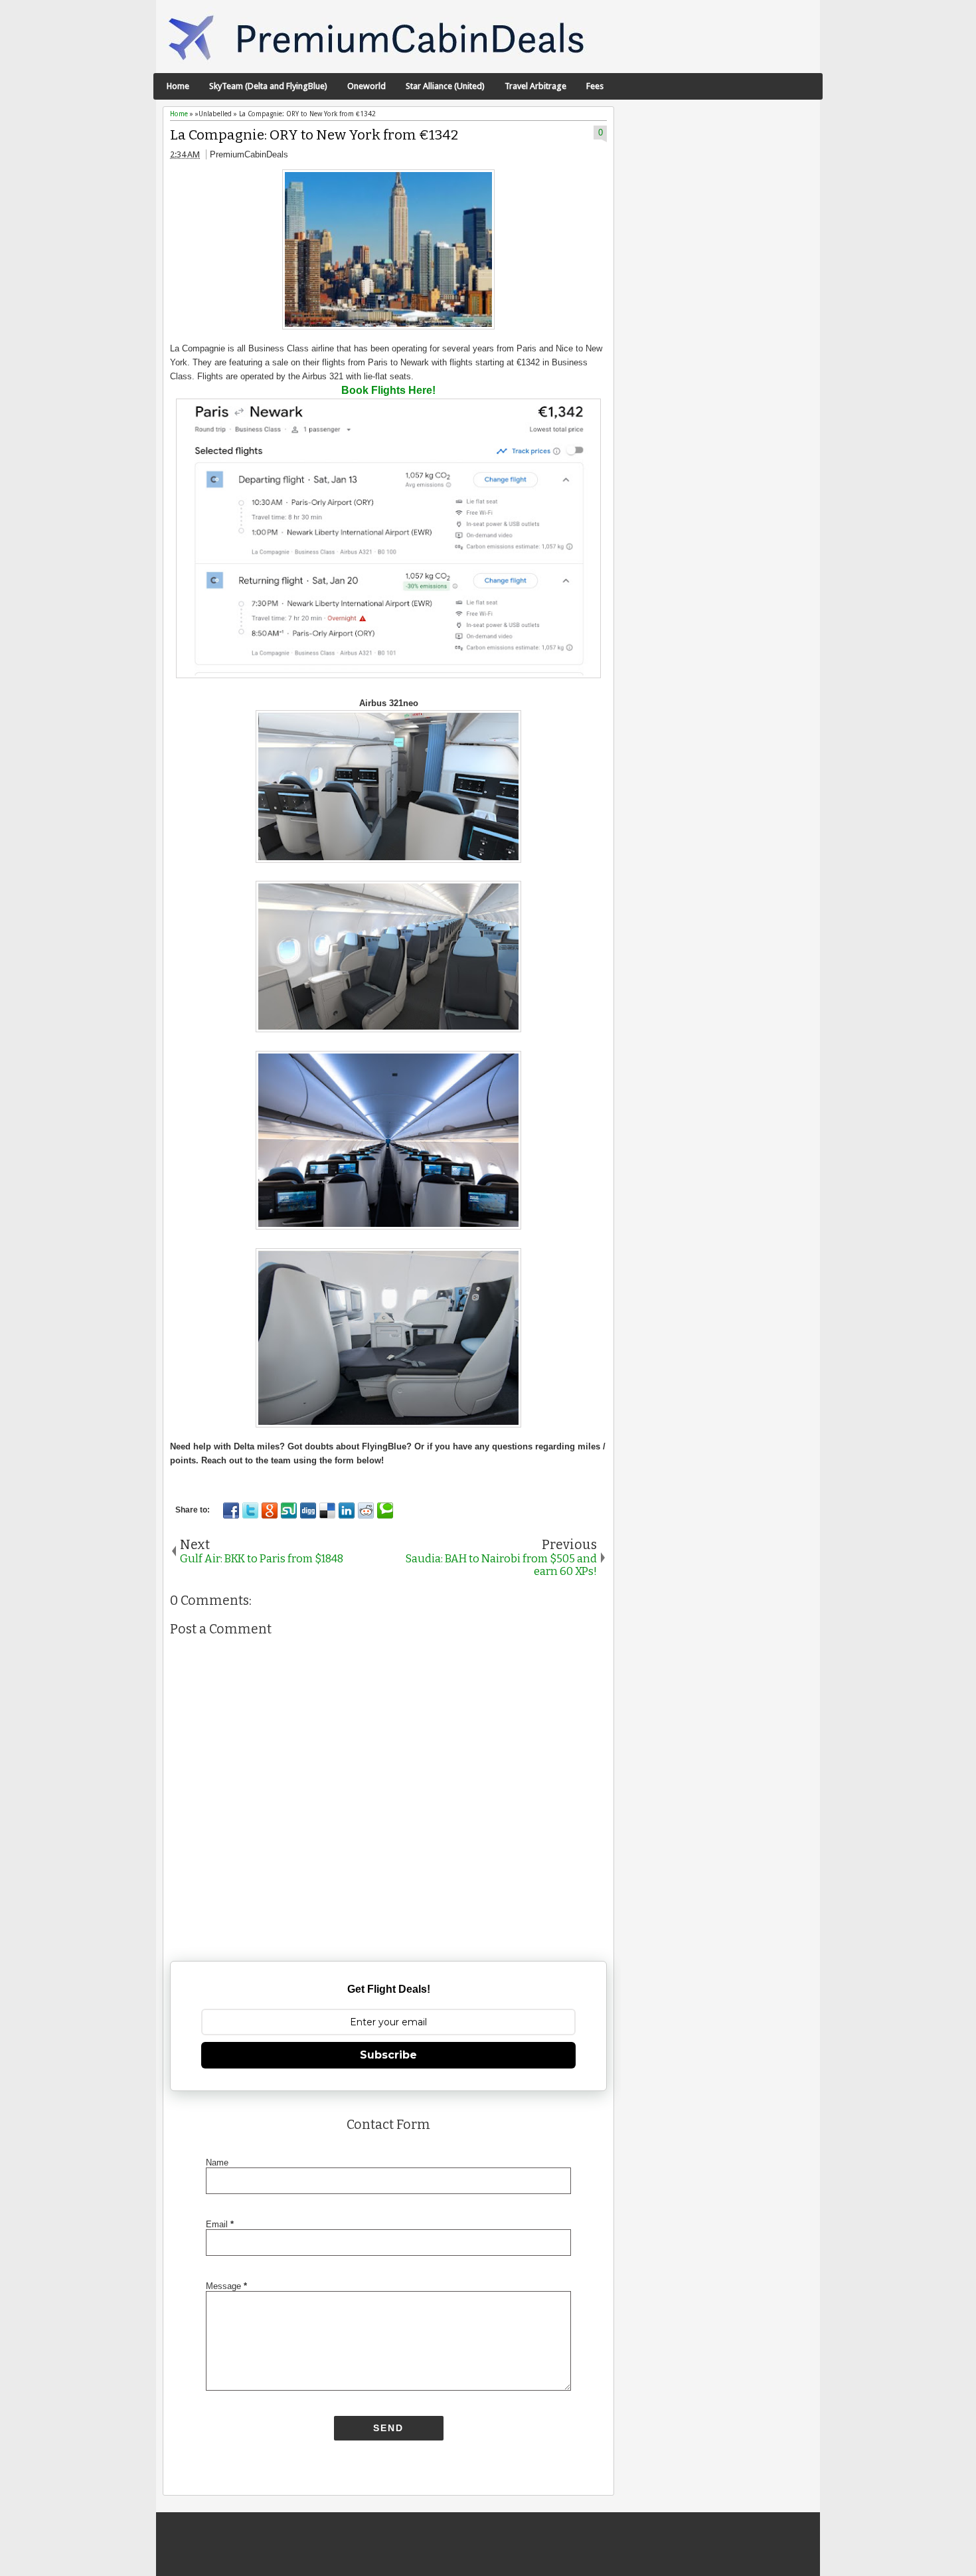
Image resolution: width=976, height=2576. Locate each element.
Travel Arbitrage (535, 86)
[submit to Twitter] (250, 1511)
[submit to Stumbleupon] (289, 1511)
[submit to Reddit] (366, 1511)
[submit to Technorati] (385, 1511)
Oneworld (366, 86)
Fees (595, 86)
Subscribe (388, 2055)
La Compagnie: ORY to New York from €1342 (314, 135)
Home (178, 86)
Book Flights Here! (388, 390)
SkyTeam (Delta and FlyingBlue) (268, 86)
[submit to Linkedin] (347, 1511)
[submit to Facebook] (231, 1511)
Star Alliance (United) (445, 86)
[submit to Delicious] (327, 1511)
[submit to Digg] (308, 1511)
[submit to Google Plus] (270, 1511)
